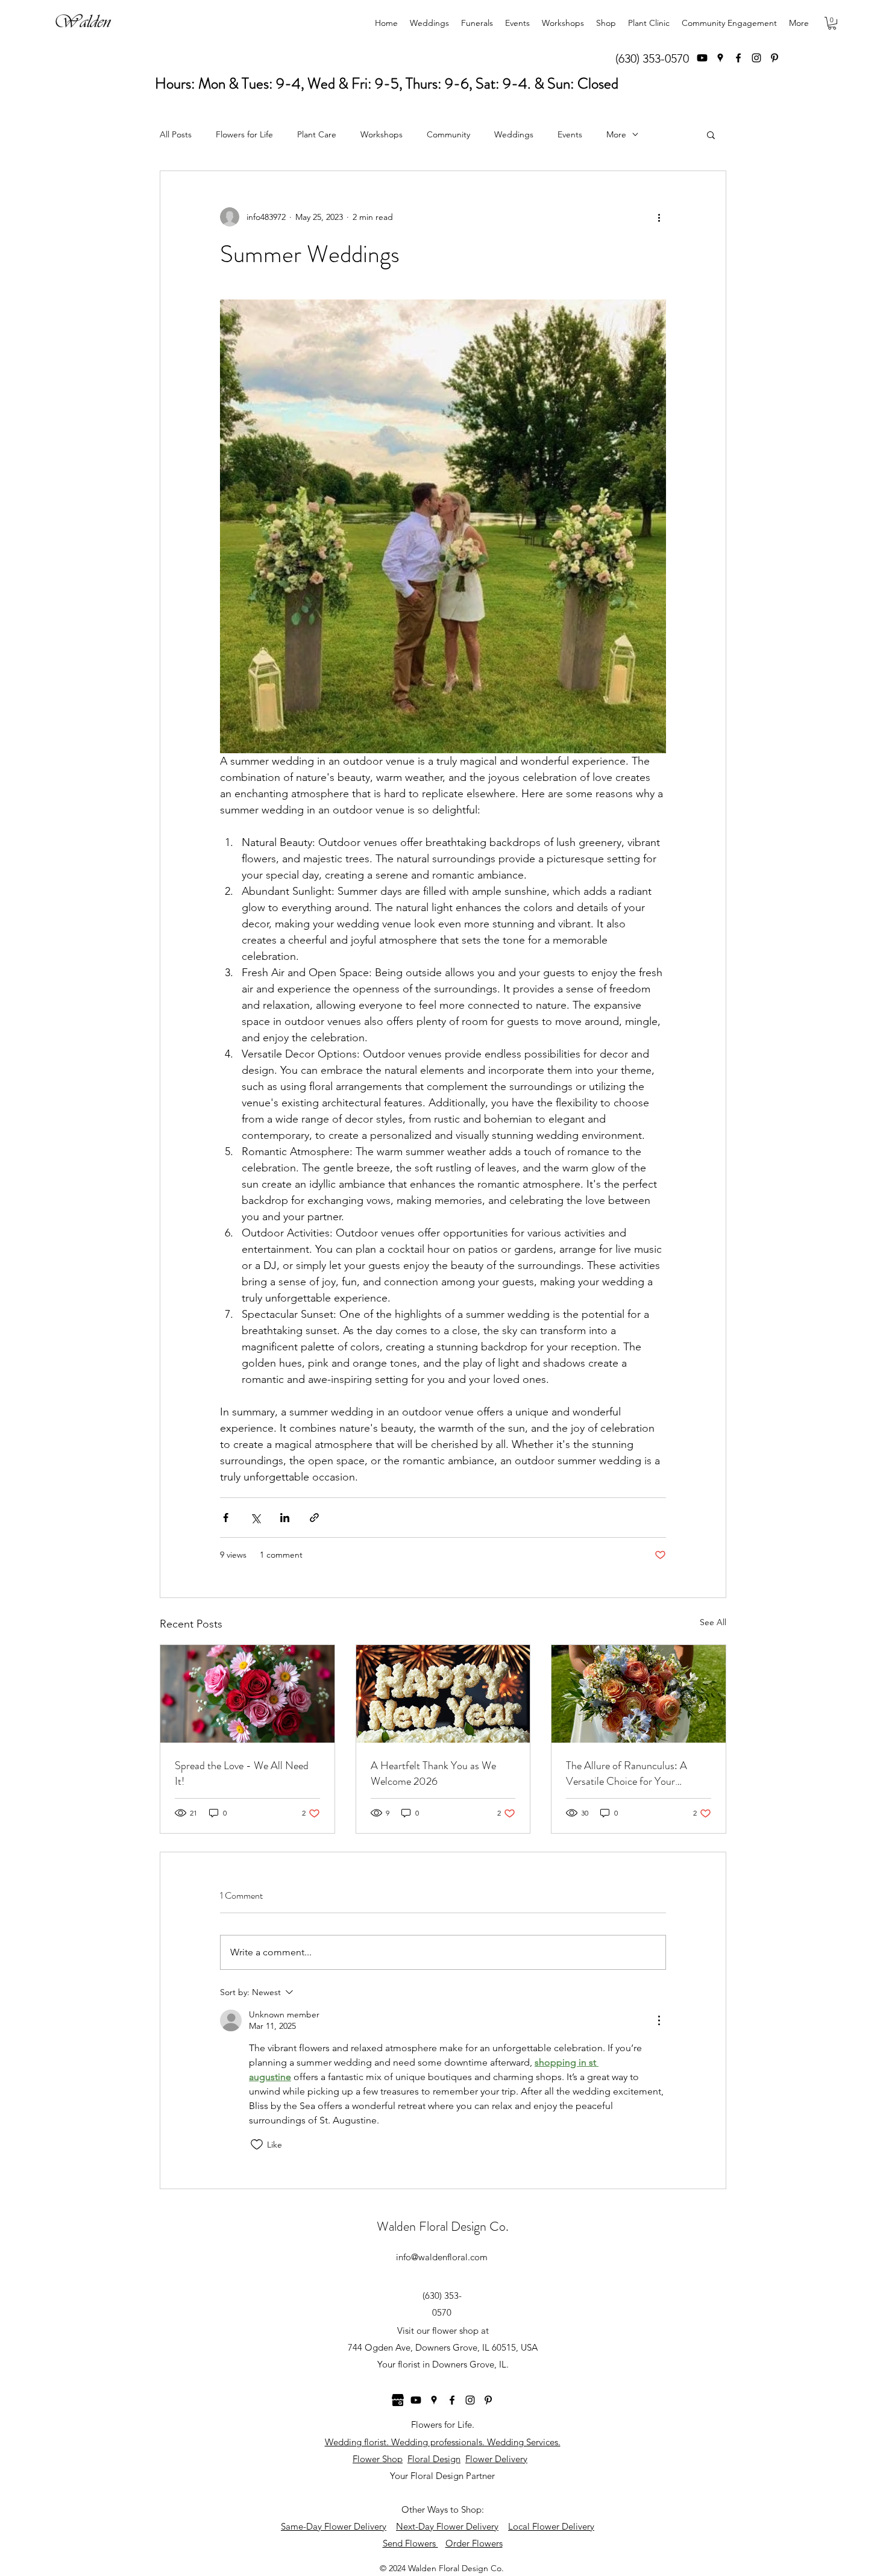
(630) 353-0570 (652, 58)
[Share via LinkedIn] (285, 1518)
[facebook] (738, 58)
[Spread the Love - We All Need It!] (247, 1694)
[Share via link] (314, 1518)
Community (448, 134)
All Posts (176, 134)
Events (570, 134)
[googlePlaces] (720, 58)
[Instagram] (756, 58)
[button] (832, 23)
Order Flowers (474, 2543)
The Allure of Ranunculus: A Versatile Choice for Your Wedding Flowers (627, 1773)
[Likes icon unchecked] (257, 2145)
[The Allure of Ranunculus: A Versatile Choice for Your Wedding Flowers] (639, 1694)
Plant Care (317, 134)
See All (713, 1622)
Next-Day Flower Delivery (447, 2526)
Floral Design (434, 2459)
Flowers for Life (244, 134)
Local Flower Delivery (551, 2526)
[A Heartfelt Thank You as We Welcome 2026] (443, 1694)
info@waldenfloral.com (442, 2257)
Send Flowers (410, 2543)
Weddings (514, 134)
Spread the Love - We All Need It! (242, 1773)
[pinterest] (774, 58)
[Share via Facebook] (226, 1518)
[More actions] (659, 217)
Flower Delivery (496, 2459)
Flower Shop (378, 2459)
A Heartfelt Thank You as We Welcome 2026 (433, 1773)
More (616, 134)
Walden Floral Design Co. (443, 2226)
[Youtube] (702, 58)
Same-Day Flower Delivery (334, 2526)
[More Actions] (659, 2020)
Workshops (382, 134)
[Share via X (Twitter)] (255, 1518)
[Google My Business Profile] (398, 2400)
